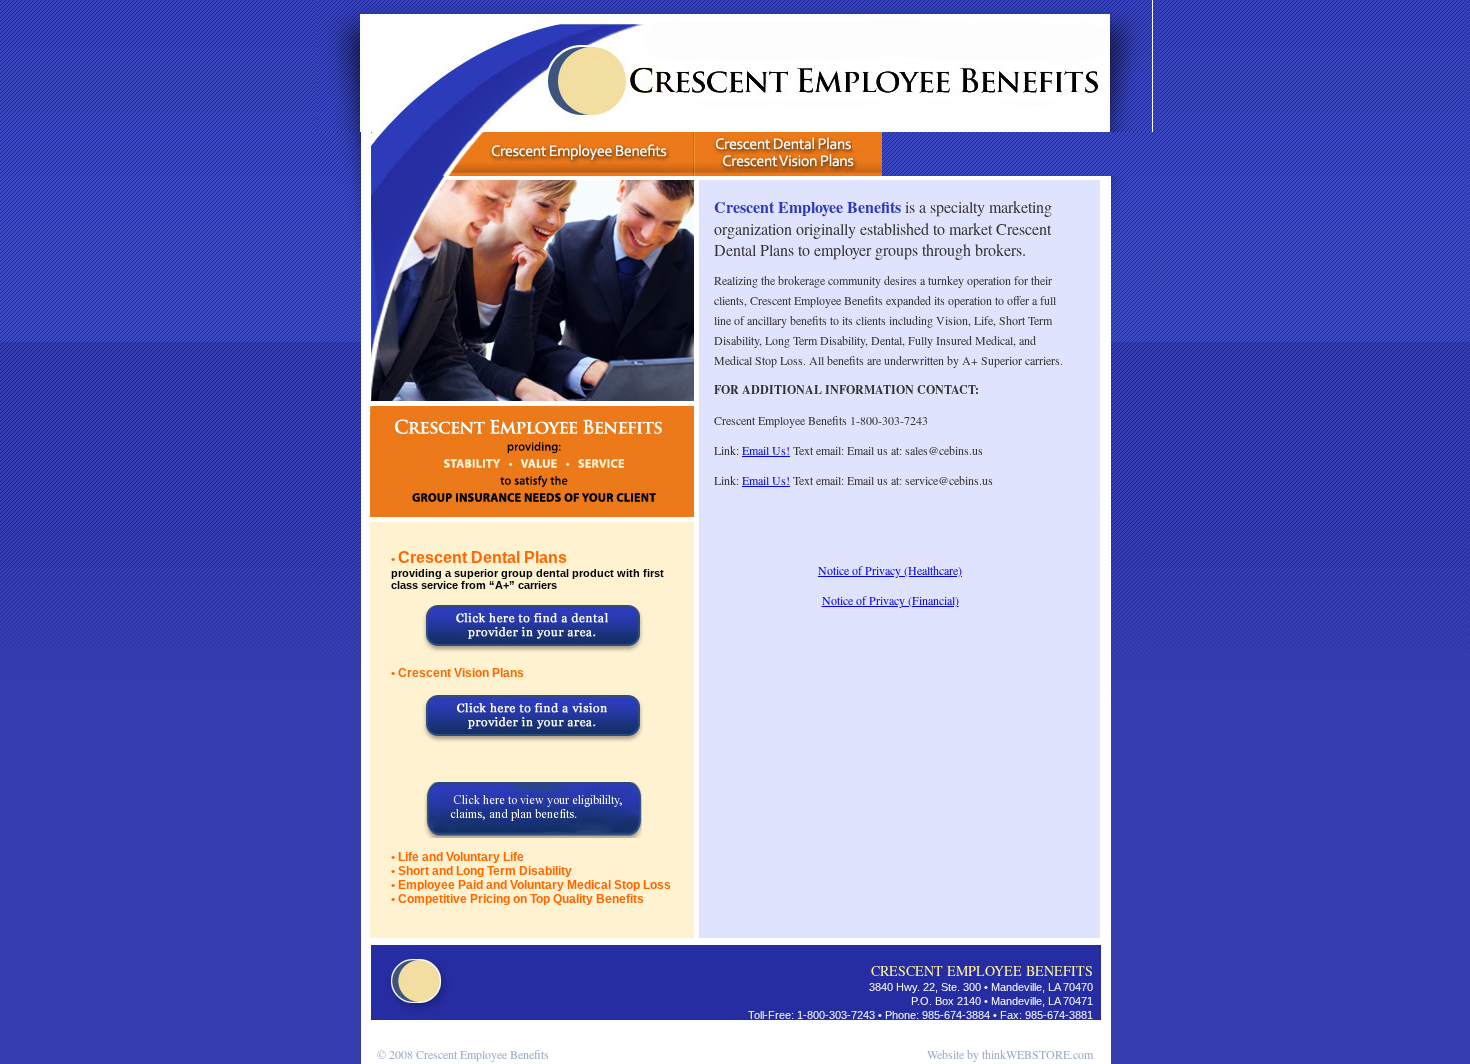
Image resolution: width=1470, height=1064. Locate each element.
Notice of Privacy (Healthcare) (890, 570)
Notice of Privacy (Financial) (890, 600)
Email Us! (766, 450)
